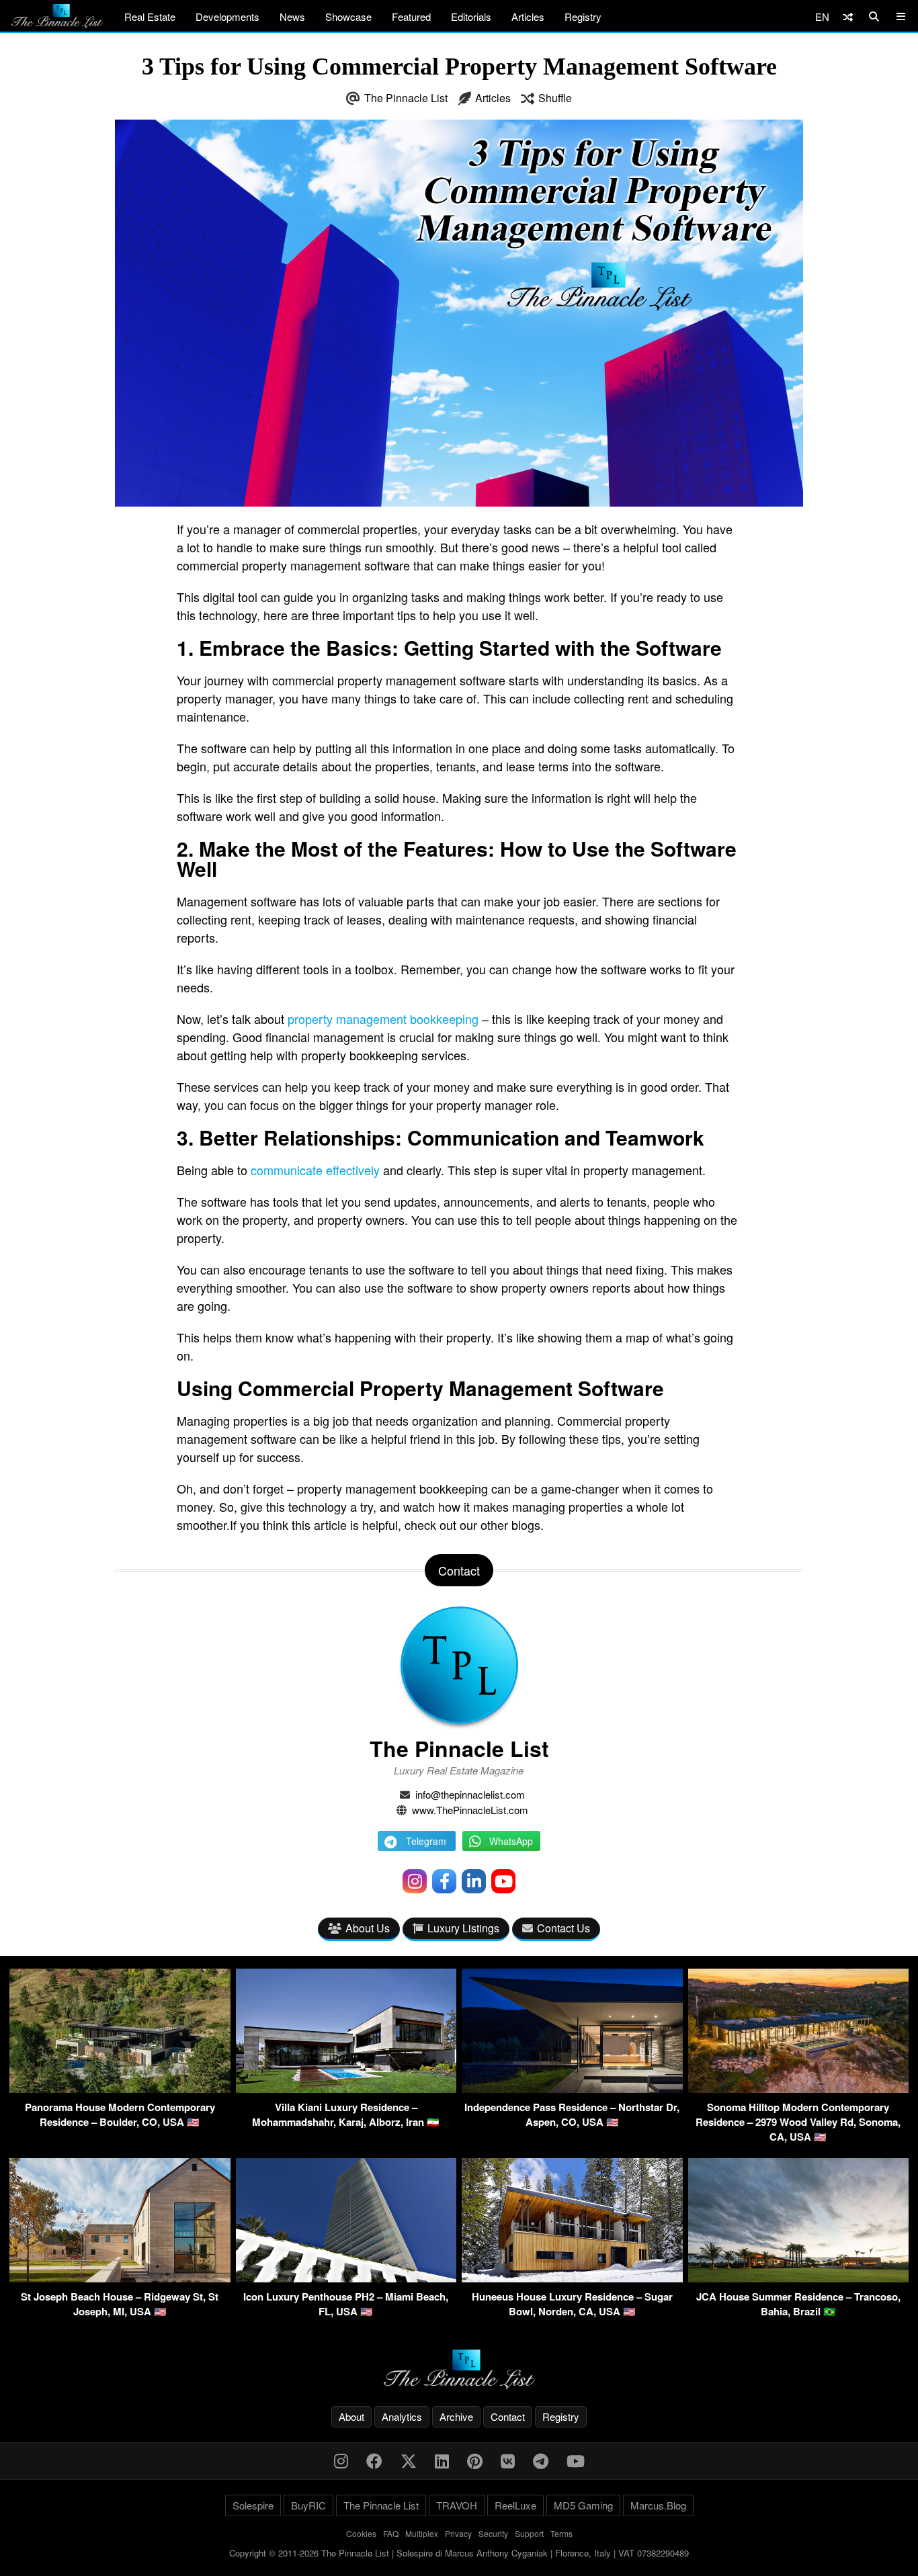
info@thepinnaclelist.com (470, 1794)
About (351, 2416)
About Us (368, 1928)
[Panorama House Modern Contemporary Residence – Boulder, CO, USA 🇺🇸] (120, 2089)
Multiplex (422, 2533)
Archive (456, 2416)
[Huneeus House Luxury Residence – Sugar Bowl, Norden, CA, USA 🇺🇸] (572, 2278)
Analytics (402, 2416)
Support (529, 2533)
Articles (528, 16)
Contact (508, 2416)
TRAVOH (457, 2505)
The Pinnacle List (406, 98)
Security (493, 2533)
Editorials (471, 16)
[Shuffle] (848, 16)
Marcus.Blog (658, 2505)
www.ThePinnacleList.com (470, 1810)
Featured (411, 16)
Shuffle (555, 98)
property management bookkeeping (383, 1019)
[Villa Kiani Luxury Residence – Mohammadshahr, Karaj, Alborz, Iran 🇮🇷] (346, 2089)
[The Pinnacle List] (459, 2369)
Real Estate (150, 16)
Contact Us (564, 1928)
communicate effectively (315, 1170)
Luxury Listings (463, 1928)
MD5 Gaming (583, 2505)
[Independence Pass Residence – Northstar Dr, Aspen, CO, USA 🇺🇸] (572, 2089)
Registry (583, 16)
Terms (561, 2533)
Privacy (458, 2533)
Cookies (361, 2533)
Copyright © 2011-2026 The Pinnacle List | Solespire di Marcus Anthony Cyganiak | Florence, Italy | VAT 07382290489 (459, 2553)
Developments (227, 16)
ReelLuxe (515, 2505)
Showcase (348, 16)
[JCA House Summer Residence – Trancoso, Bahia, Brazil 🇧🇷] (799, 2278)
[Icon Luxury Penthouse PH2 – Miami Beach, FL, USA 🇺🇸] (346, 2278)
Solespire (253, 2505)
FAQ (391, 2533)
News (292, 16)
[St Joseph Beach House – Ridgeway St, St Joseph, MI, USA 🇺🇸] (120, 2278)
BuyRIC (308, 2505)
